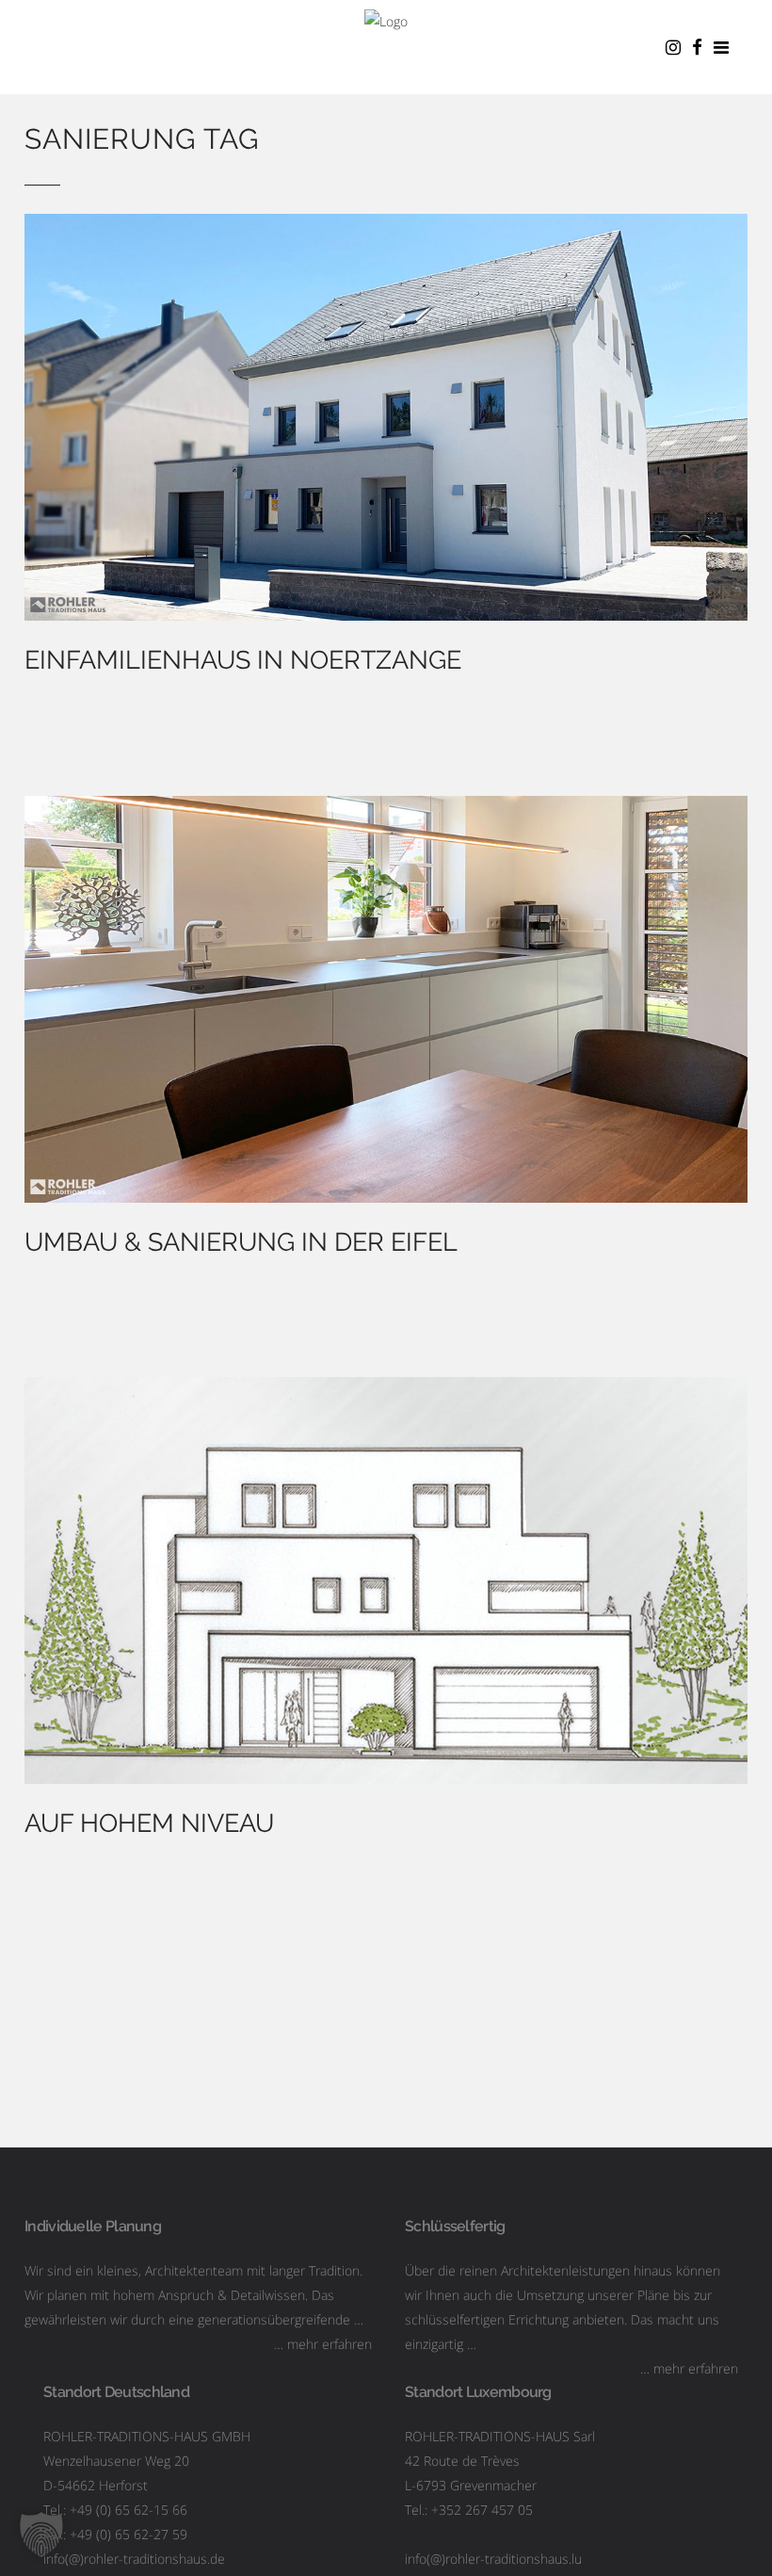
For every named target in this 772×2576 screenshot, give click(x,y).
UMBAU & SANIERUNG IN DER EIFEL (241, 1242)
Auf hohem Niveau (149, 1823)
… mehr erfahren (323, 2344)
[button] (41, 2535)
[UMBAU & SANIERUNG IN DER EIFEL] (386, 999)
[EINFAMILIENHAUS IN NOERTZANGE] (386, 417)
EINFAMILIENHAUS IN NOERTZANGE (243, 660)
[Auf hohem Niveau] (386, 1580)
